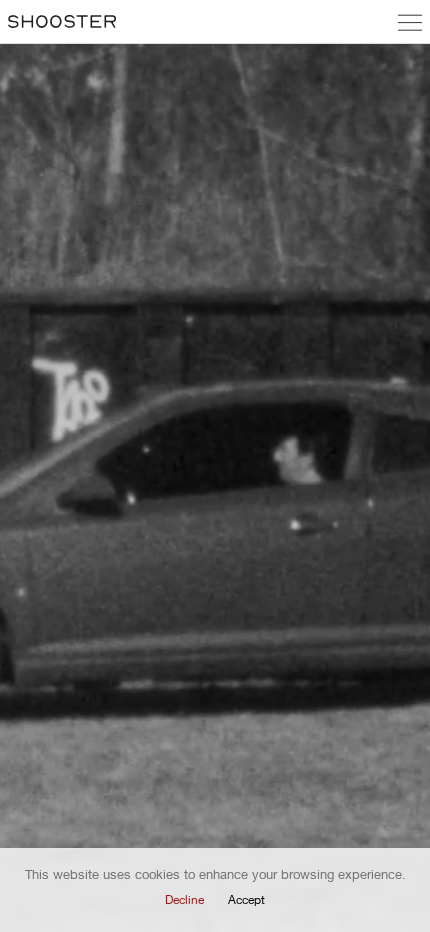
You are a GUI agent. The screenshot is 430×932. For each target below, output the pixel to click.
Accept (246, 899)
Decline (184, 899)
